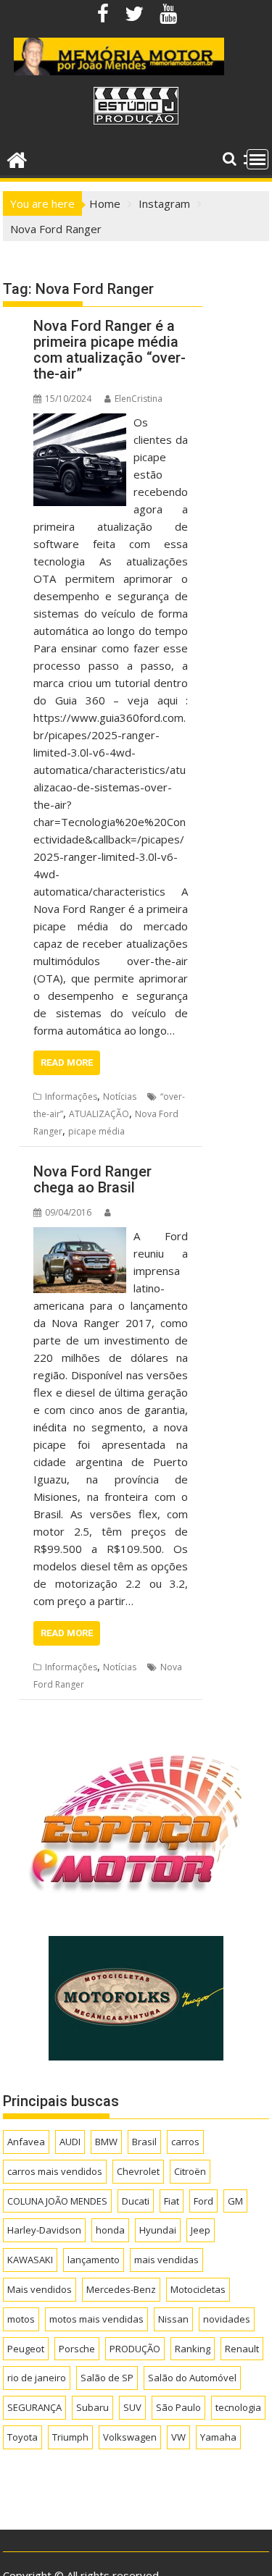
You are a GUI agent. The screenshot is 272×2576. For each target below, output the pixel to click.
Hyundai (158, 2230)
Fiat (172, 2201)
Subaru (92, 2407)
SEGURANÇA (34, 2407)
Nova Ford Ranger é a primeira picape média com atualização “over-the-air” (110, 350)
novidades (227, 2319)
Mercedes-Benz (121, 2289)
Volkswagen (130, 2437)
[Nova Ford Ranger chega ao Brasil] (80, 1236)
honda (110, 2230)
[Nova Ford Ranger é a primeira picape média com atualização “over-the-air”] (80, 422)
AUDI (70, 2142)
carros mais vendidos (55, 2171)
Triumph (70, 2437)
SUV (132, 2407)
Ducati (136, 2201)
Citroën (190, 2171)
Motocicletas (198, 2289)
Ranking (193, 2349)
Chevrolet (138, 2171)
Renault (242, 2349)
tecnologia (238, 2407)
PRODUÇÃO (135, 2349)
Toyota (22, 2437)
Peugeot (26, 2349)
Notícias (120, 1097)
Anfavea (26, 2142)
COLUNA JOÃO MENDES (57, 2201)
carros (185, 2142)
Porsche (77, 2349)
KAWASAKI (30, 2260)
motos (21, 2319)
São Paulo (178, 2407)
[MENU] (257, 159)
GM (235, 2201)
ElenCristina (139, 399)
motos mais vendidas (96, 2319)
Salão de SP (107, 2378)
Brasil (144, 2142)
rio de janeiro (37, 2378)
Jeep (201, 2230)
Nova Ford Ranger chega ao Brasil (92, 1179)
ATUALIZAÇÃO (99, 1114)
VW (178, 2437)
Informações (71, 1097)
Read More (67, 1062)
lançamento (94, 2260)
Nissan (173, 2319)
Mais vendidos (40, 2289)
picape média (96, 1131)
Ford (203, 2201)
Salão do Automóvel (192, 2378)
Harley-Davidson (44, 2230)
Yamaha (218, 2437)
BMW (106, 2142)
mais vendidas (166, 2260)
